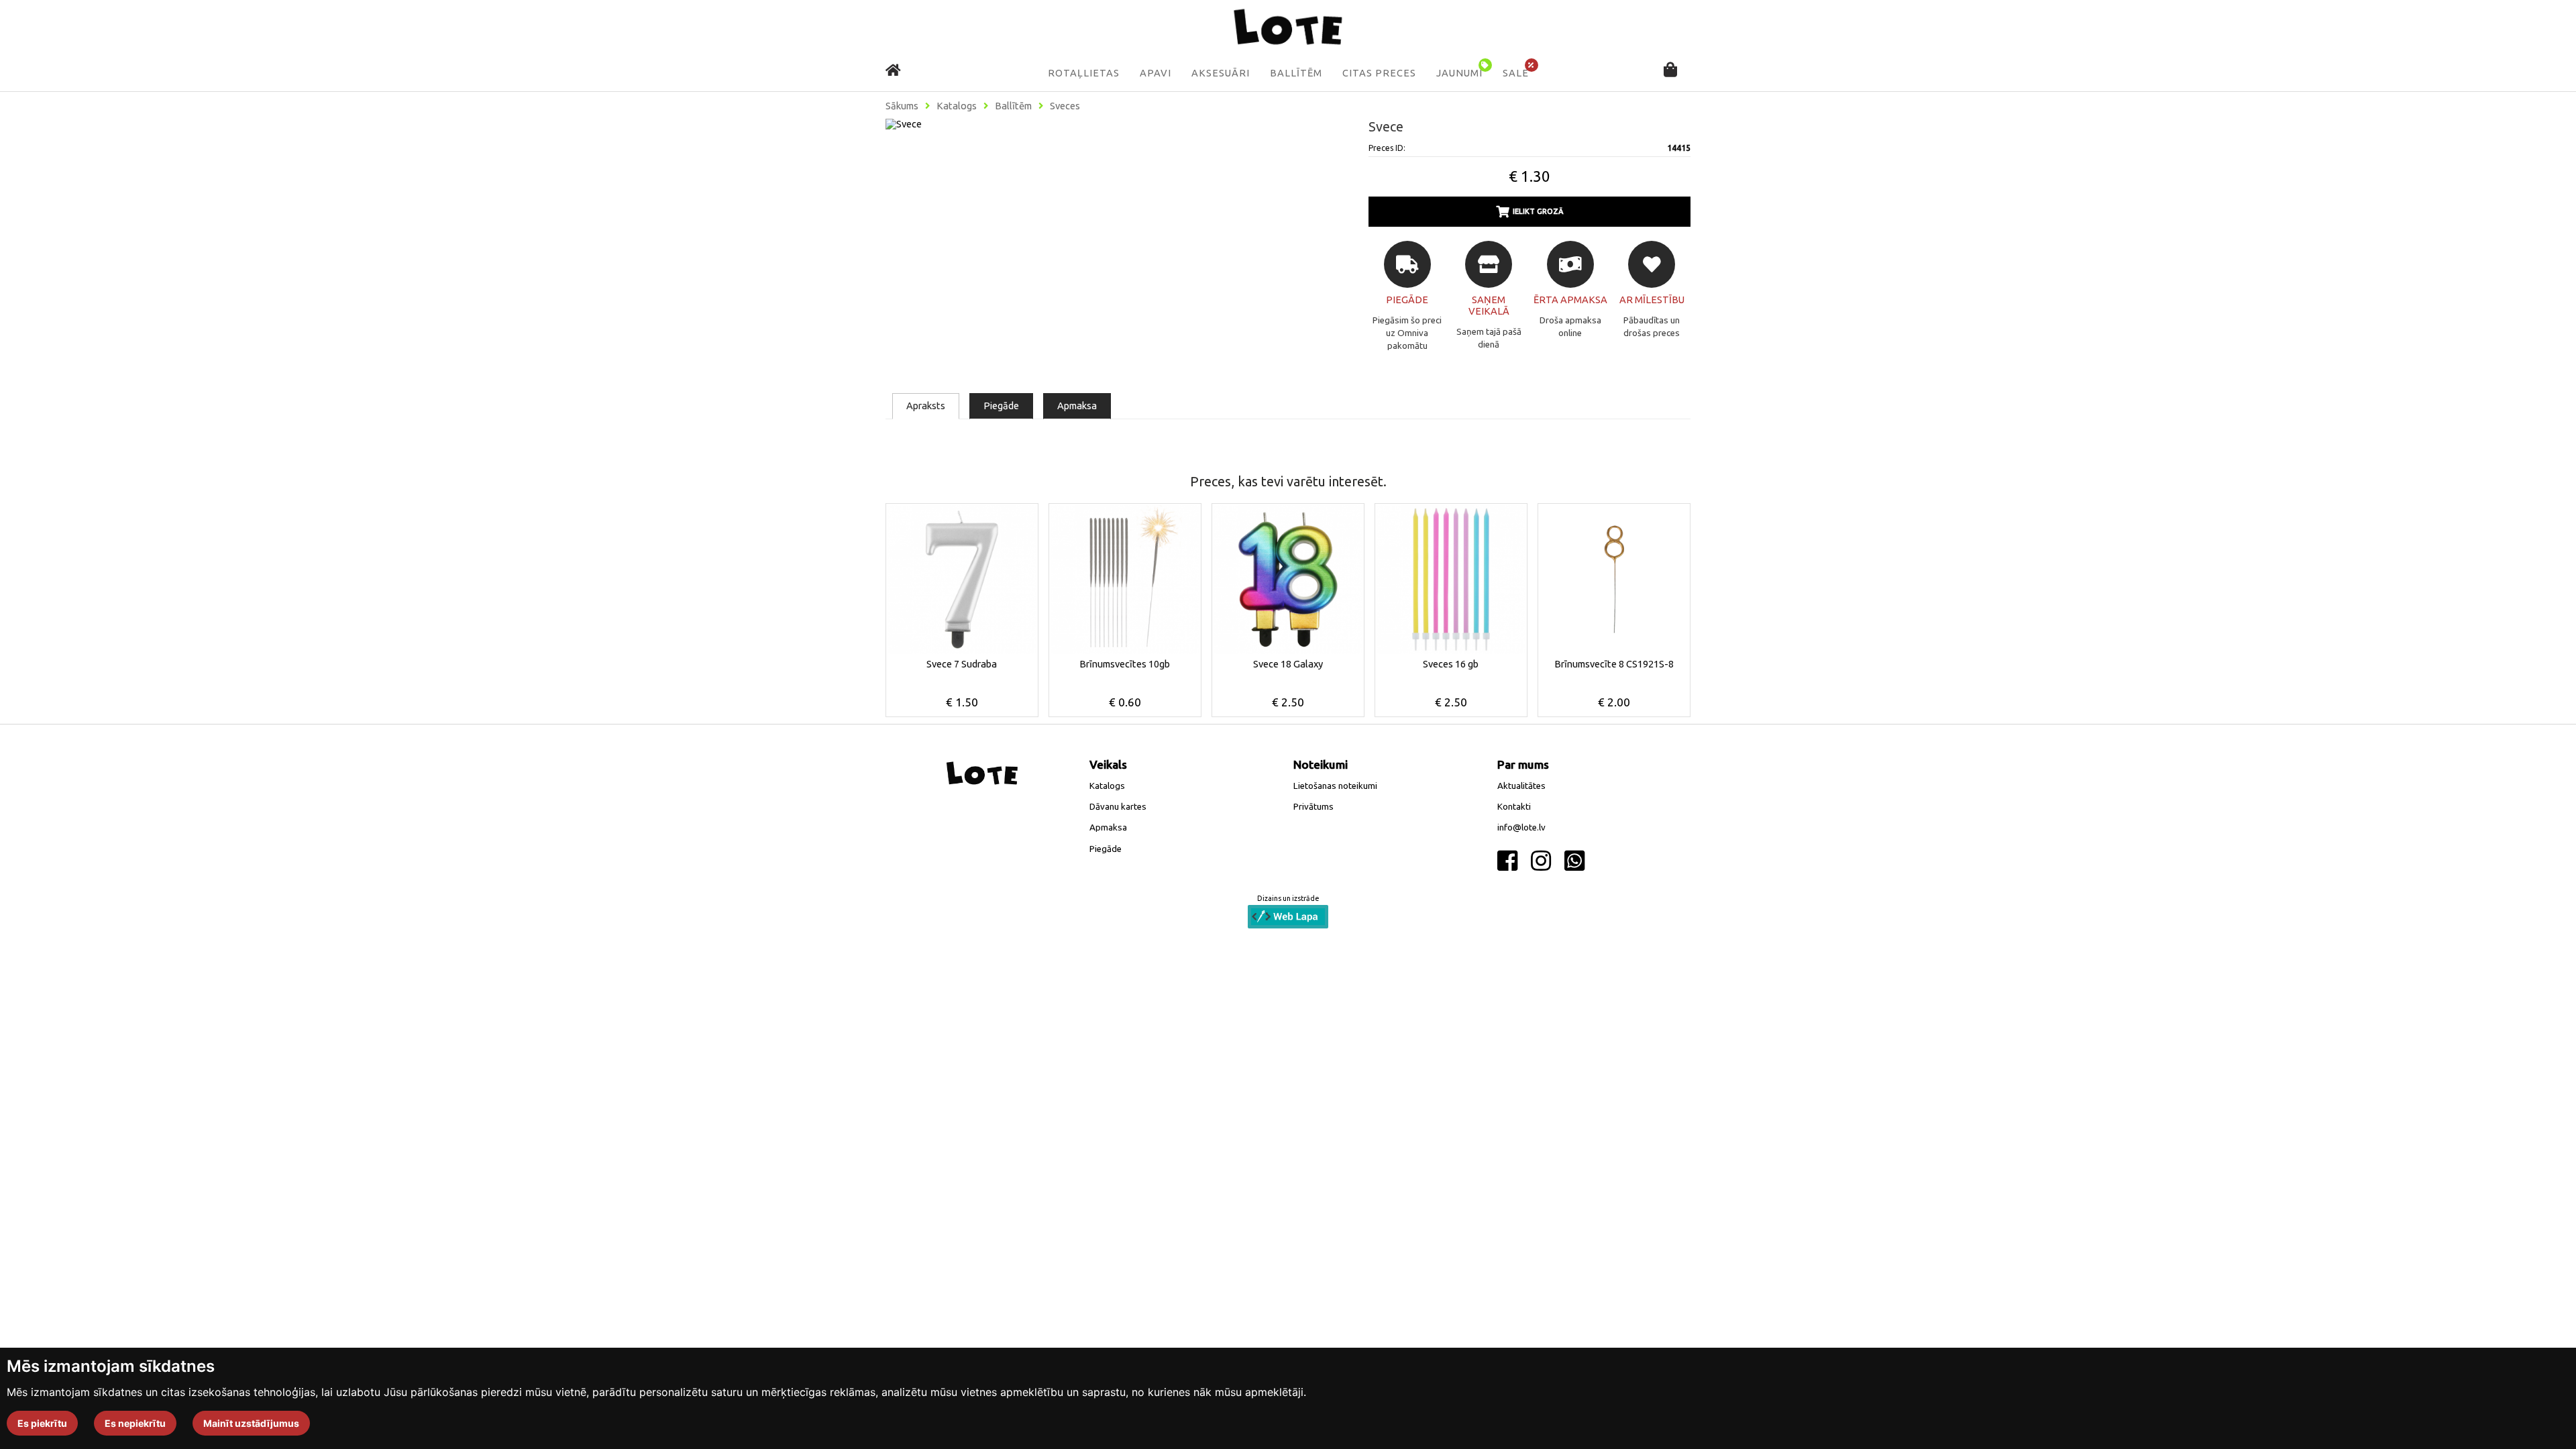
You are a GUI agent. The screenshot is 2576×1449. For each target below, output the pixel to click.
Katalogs (957, 106)
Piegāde (1001, 406)
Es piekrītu (42, 1423)
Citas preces (1379, 73)
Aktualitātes (1521, 786)
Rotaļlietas (1084, 73)
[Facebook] (1507, 861)
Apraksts (926, 406)
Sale (1516, 73)
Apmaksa (1077, 406)
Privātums (1313, 807)
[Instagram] (1541, 861)
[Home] (893, 70)
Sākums (902, 106)
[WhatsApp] (1574, 861)
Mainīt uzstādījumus (251, 1423)
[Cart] (1670, 71)
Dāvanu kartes (1118, 807)
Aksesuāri (1221, 73)
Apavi (1156, 73)
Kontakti (1514, 807)
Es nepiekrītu (135, 1423)
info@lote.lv (1521, 827)
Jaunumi (1459, 73)
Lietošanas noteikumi (1335, 786)
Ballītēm (1296, 73)
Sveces (1065, 106)
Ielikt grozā (1538, 211)
